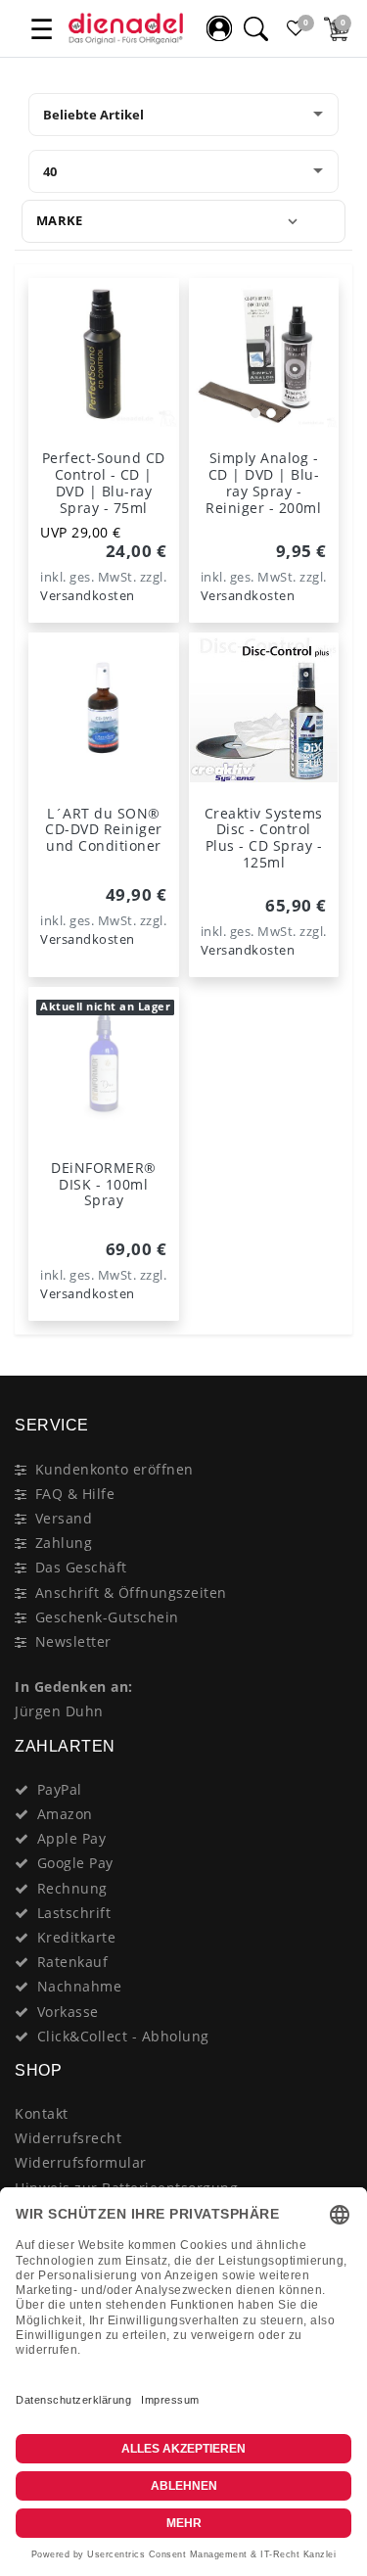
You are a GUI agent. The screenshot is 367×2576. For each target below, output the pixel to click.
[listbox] (264, 353)
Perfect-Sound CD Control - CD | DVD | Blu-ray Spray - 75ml (104, 482)
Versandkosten (88, 596)
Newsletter (73, 1641)
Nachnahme (80, 1986)
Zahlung (64, 1543)
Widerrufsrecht (68, 2138)
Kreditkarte (77, 1937)
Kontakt (42, 2113)
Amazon (65, 1814)
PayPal (60, 1789)
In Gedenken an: (74, 1686)
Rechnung (72, 1888)
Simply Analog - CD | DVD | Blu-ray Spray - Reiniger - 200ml (263, 482)
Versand (64, 1518)
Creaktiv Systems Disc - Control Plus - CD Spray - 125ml (264, 838)
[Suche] (255, 28)
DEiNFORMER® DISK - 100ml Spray (104, 1184)
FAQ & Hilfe (75, 1494)
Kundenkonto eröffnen (115, 1469)
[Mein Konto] (219, 28)
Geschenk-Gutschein (107, 1617)
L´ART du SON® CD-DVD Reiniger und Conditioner (104, 830)
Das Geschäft (81, 1567)
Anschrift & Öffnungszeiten (131, 1592)
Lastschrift (74, 1913)
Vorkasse (68, 2012)
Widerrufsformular (81, 2162)
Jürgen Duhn (59, 1711)
